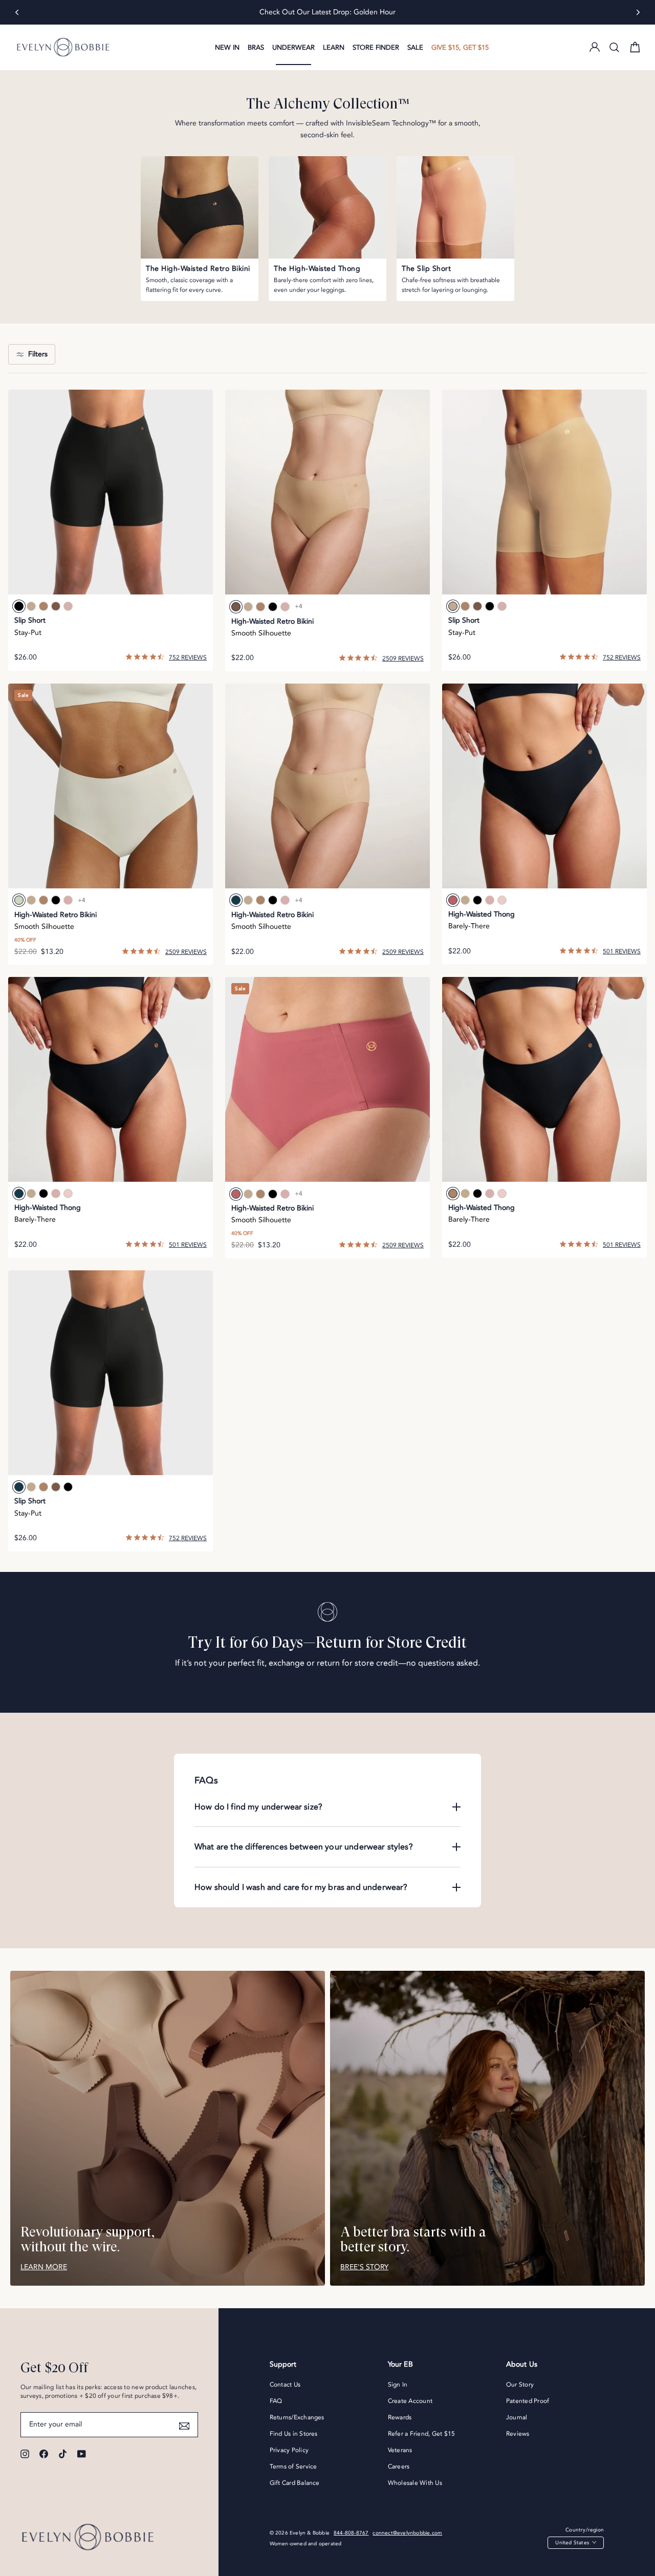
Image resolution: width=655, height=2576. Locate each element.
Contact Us (285, 2385)
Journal (517, 2417)
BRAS (256, 48)
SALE (415, 48)
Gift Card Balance (295, 2483)
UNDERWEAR (293, 48)
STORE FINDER (376, 48)
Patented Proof (528, 2401)
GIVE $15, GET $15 (460, 48)
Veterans (400, 2450)
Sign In (398, 2385)
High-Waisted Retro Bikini (272, 621)
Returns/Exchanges (297, 2417)
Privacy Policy (289, 2450)
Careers (399, 2466)
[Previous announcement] (17, 12)
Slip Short (30, 620)
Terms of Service (293, 2466)
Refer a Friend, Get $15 (422, 2434)
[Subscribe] (184, 2424)
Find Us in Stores (294, 2434)
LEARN (334, 48)
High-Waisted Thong (482, 914)
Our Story (520, 2385)
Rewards (400, 2417)
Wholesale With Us (415, 2483)
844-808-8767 (351, 2533)
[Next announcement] (638, 12)
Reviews (518, 2434)
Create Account (410, 2401)
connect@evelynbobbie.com (407, 2533)
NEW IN (227, 48)
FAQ (276, 2401)
